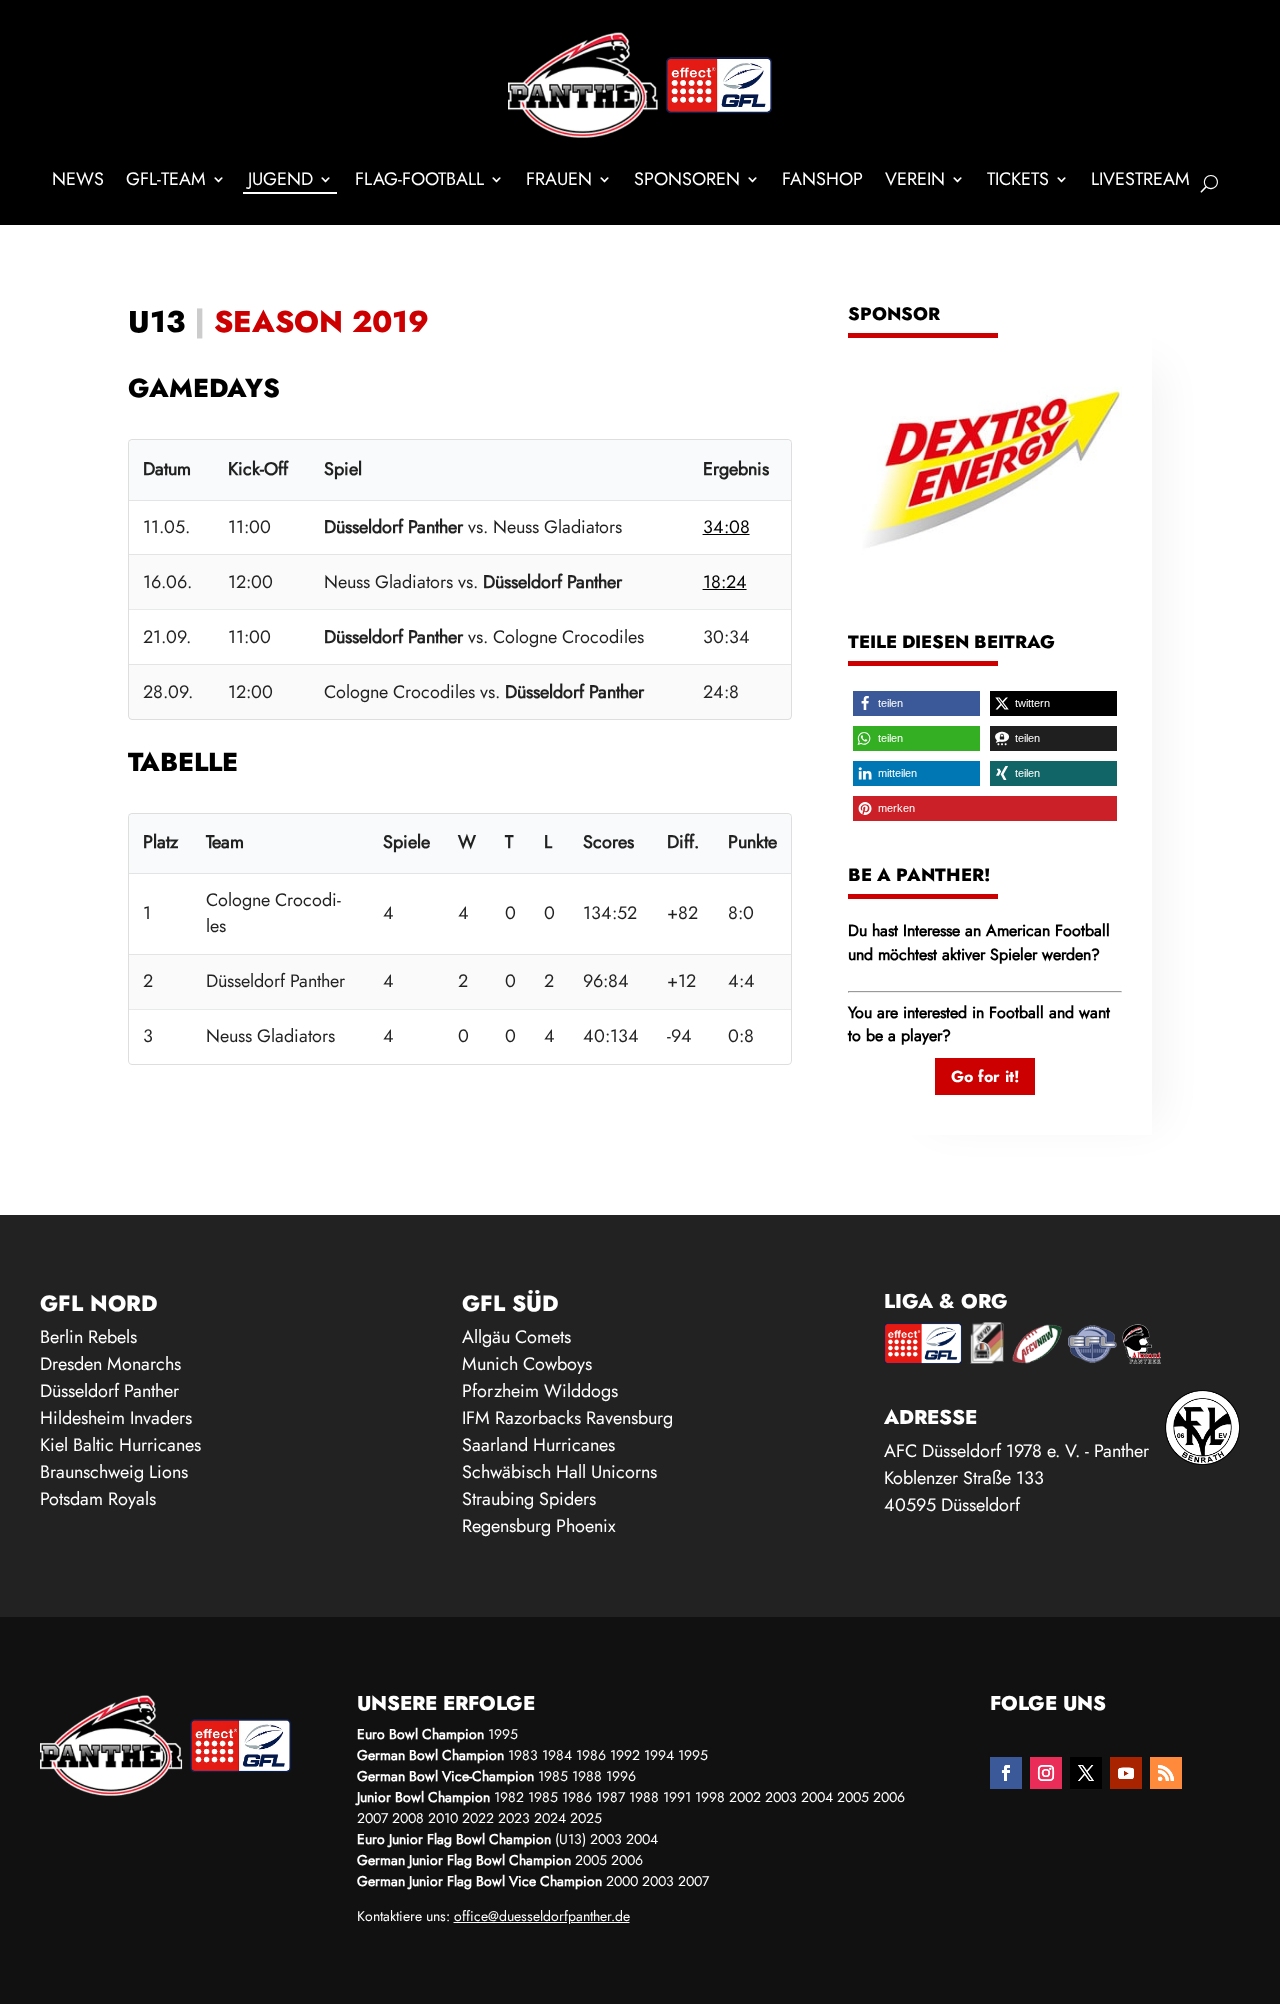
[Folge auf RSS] (1166, 1773)
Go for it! (985, 1076)
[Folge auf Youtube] (1126, 1773)
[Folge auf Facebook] (1006, 1773)
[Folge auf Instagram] (1046, 1773)
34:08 (726, 527)
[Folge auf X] (1086, 1773)
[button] (916, 703)
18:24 (725, 582)
